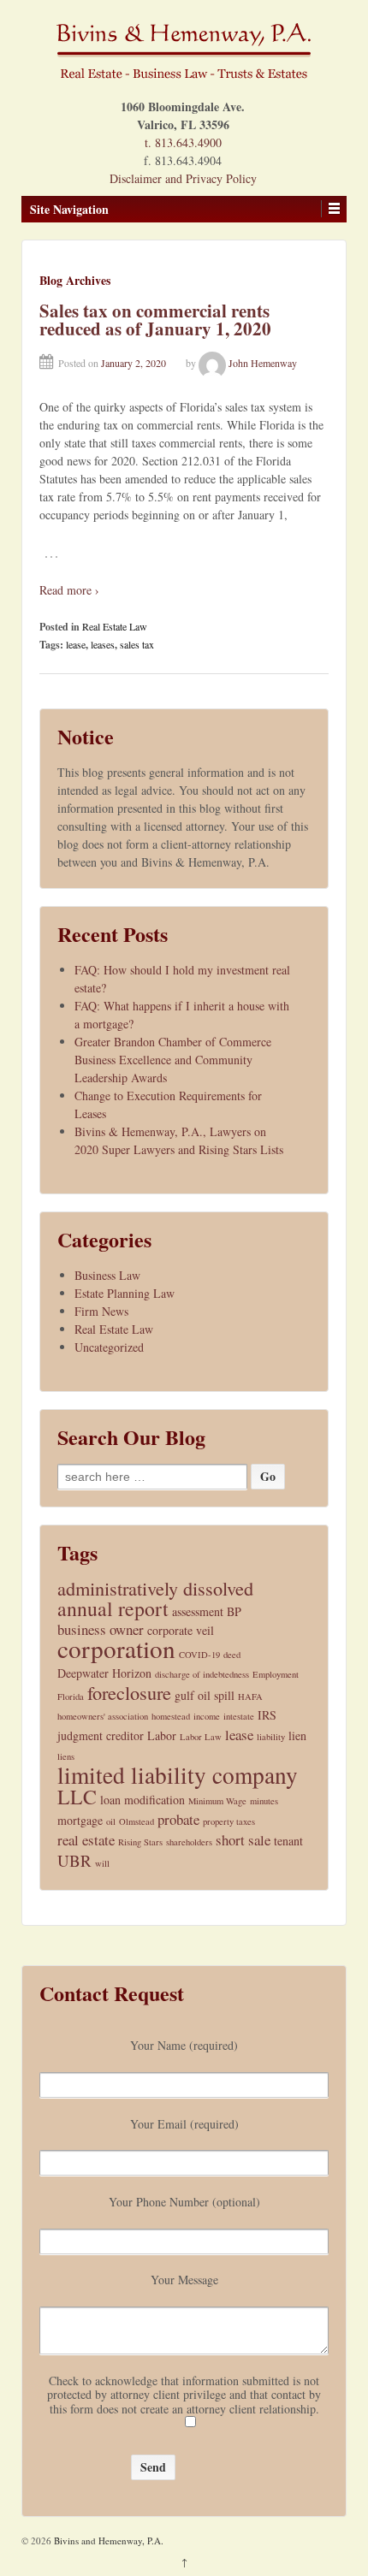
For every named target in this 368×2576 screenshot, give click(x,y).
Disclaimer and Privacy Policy (183, 178)
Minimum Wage (217, 1801)
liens (66, 1756)
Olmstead (137, 1821)
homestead (171, 1716)
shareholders (189, 1842)
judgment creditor (101, 1735)
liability (271, 1737)
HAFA (250, 1697)
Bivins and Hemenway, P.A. (107, 2540)
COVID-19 (199, 1655)
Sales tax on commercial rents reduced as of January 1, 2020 (155, 320)
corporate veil (181, 1630)
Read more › (69, 590)
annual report (113, 1609)
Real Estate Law (115, 626)
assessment (198, 1611)
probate (178, 1819)
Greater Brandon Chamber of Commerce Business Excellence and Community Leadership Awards (173, 1060)
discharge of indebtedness (202, 1674)
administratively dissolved (155, 1588)
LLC (77, 1797)
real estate (86, 1840)
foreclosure (129, 1693)
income (207, 1716)
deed (232, 1655)
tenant (288, 1841)
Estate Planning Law (125, 1293)
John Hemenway (263, 363)
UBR (74, 1860)
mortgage (80, 1820)
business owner (101, 1629)
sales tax (137, 644)
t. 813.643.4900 (183, 142)
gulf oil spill (205, 1695)
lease (76, 644)
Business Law (107, 1275)
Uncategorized (109, 1347)
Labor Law (201, 1737)
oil (111, 1821)
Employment (276, 1674)
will (102, 1863)
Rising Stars (140, 1842)
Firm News (101, 1311)
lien (297, 1735)
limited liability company (178, 1775)
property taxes (229, 1821)
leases (103, 644)
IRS (267, 1715)
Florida (71, 1697)
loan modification (142, 1800)
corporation (116, 1648)
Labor (162, 1735)
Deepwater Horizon (104, 1673)
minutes (264, 1801)
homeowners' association (103, 1716)
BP (234, 1611)
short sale (243, 1840)
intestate (239, 1716)
